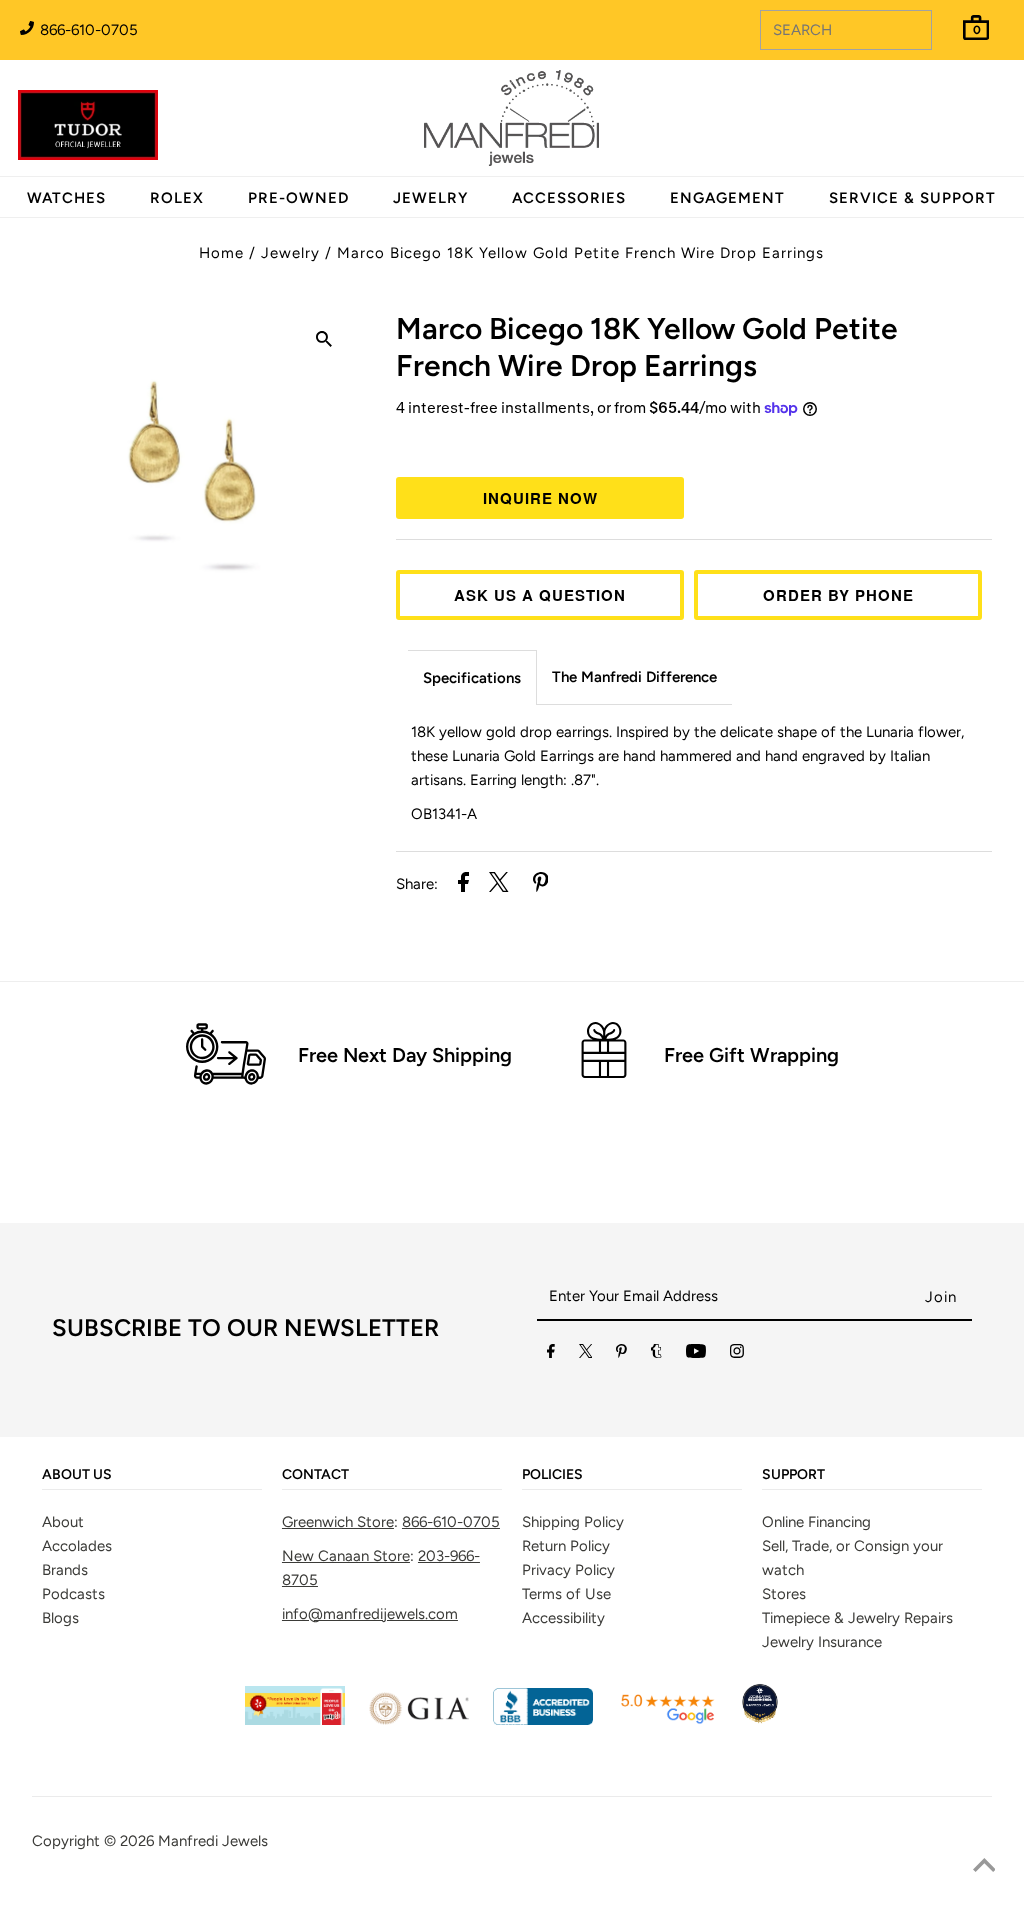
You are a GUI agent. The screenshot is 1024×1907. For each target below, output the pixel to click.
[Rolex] (927, 130)
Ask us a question (540, 595)
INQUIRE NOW (540, 498)
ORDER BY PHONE (838, 595)
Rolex (927, 107)
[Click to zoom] (324, 342)
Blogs (60, 1618)
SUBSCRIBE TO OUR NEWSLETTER (245, 1327)
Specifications (472, 678)
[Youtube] (696, 1355)
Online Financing (816, 1522)
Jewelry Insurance (822, 1642)
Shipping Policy (573, 1522)
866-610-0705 (87, 30)
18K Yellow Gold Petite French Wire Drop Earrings (647, 347)
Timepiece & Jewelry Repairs (857, 1618)
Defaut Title (694, 445)
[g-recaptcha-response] (512, 1892)
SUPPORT (793, 1475)
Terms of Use (566, 1594)
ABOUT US (77, 1475)
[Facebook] (551, 1355)
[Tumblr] (656, 1355)
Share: (417, 884)
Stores (784, 1594)
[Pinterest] (621, 1355)
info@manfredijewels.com (370, 1614)
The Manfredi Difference (634, 677)
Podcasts (73, 1594)
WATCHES (66, 198)
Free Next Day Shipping (405, 1055)
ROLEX (177, 198)
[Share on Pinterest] (541, 885)
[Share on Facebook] (463, 885)
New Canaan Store (346, 1556)
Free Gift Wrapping (751, 1055)
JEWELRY (430, 198)
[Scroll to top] (984, 1867)
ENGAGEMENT (727, 198)
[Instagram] (737, 1355)
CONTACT (315, 1475)
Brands (65, 1570)
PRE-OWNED (298, 198)
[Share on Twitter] (499, 885)
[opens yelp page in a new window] (295, 1720)
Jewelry (290, 253)
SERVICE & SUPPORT (912, 198)
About (63, 1522)
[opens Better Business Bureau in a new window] (543, 1720)
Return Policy (566, 1546)
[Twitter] (586, 1355)
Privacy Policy (568, 1570)
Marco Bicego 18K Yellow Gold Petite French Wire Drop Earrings (580, 253)
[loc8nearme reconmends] (760, 1720)
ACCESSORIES (569, 198)
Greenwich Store (338, 1522)
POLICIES (552, 1475)
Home (221, 253)
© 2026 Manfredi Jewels (186, 1841)
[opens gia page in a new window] (419, 1720)
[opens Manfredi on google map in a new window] (667, 1720)
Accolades (77, 1546)
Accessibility (563, 1618)
